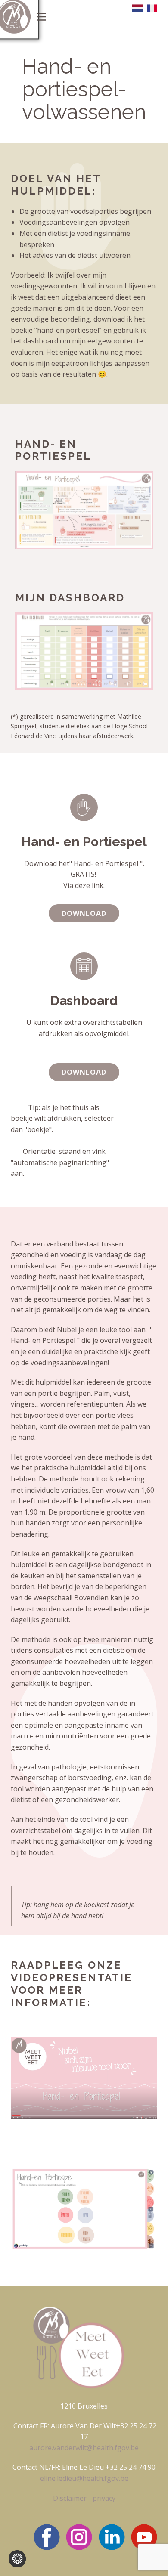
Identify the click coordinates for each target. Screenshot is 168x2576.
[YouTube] (144, 2537)
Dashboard (84, 1000)
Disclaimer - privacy (84, 2498)
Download (84, 913)
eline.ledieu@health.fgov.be (84, 2478)
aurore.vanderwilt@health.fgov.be (84, 2448)
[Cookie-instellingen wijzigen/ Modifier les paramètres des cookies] (17, 2559)
